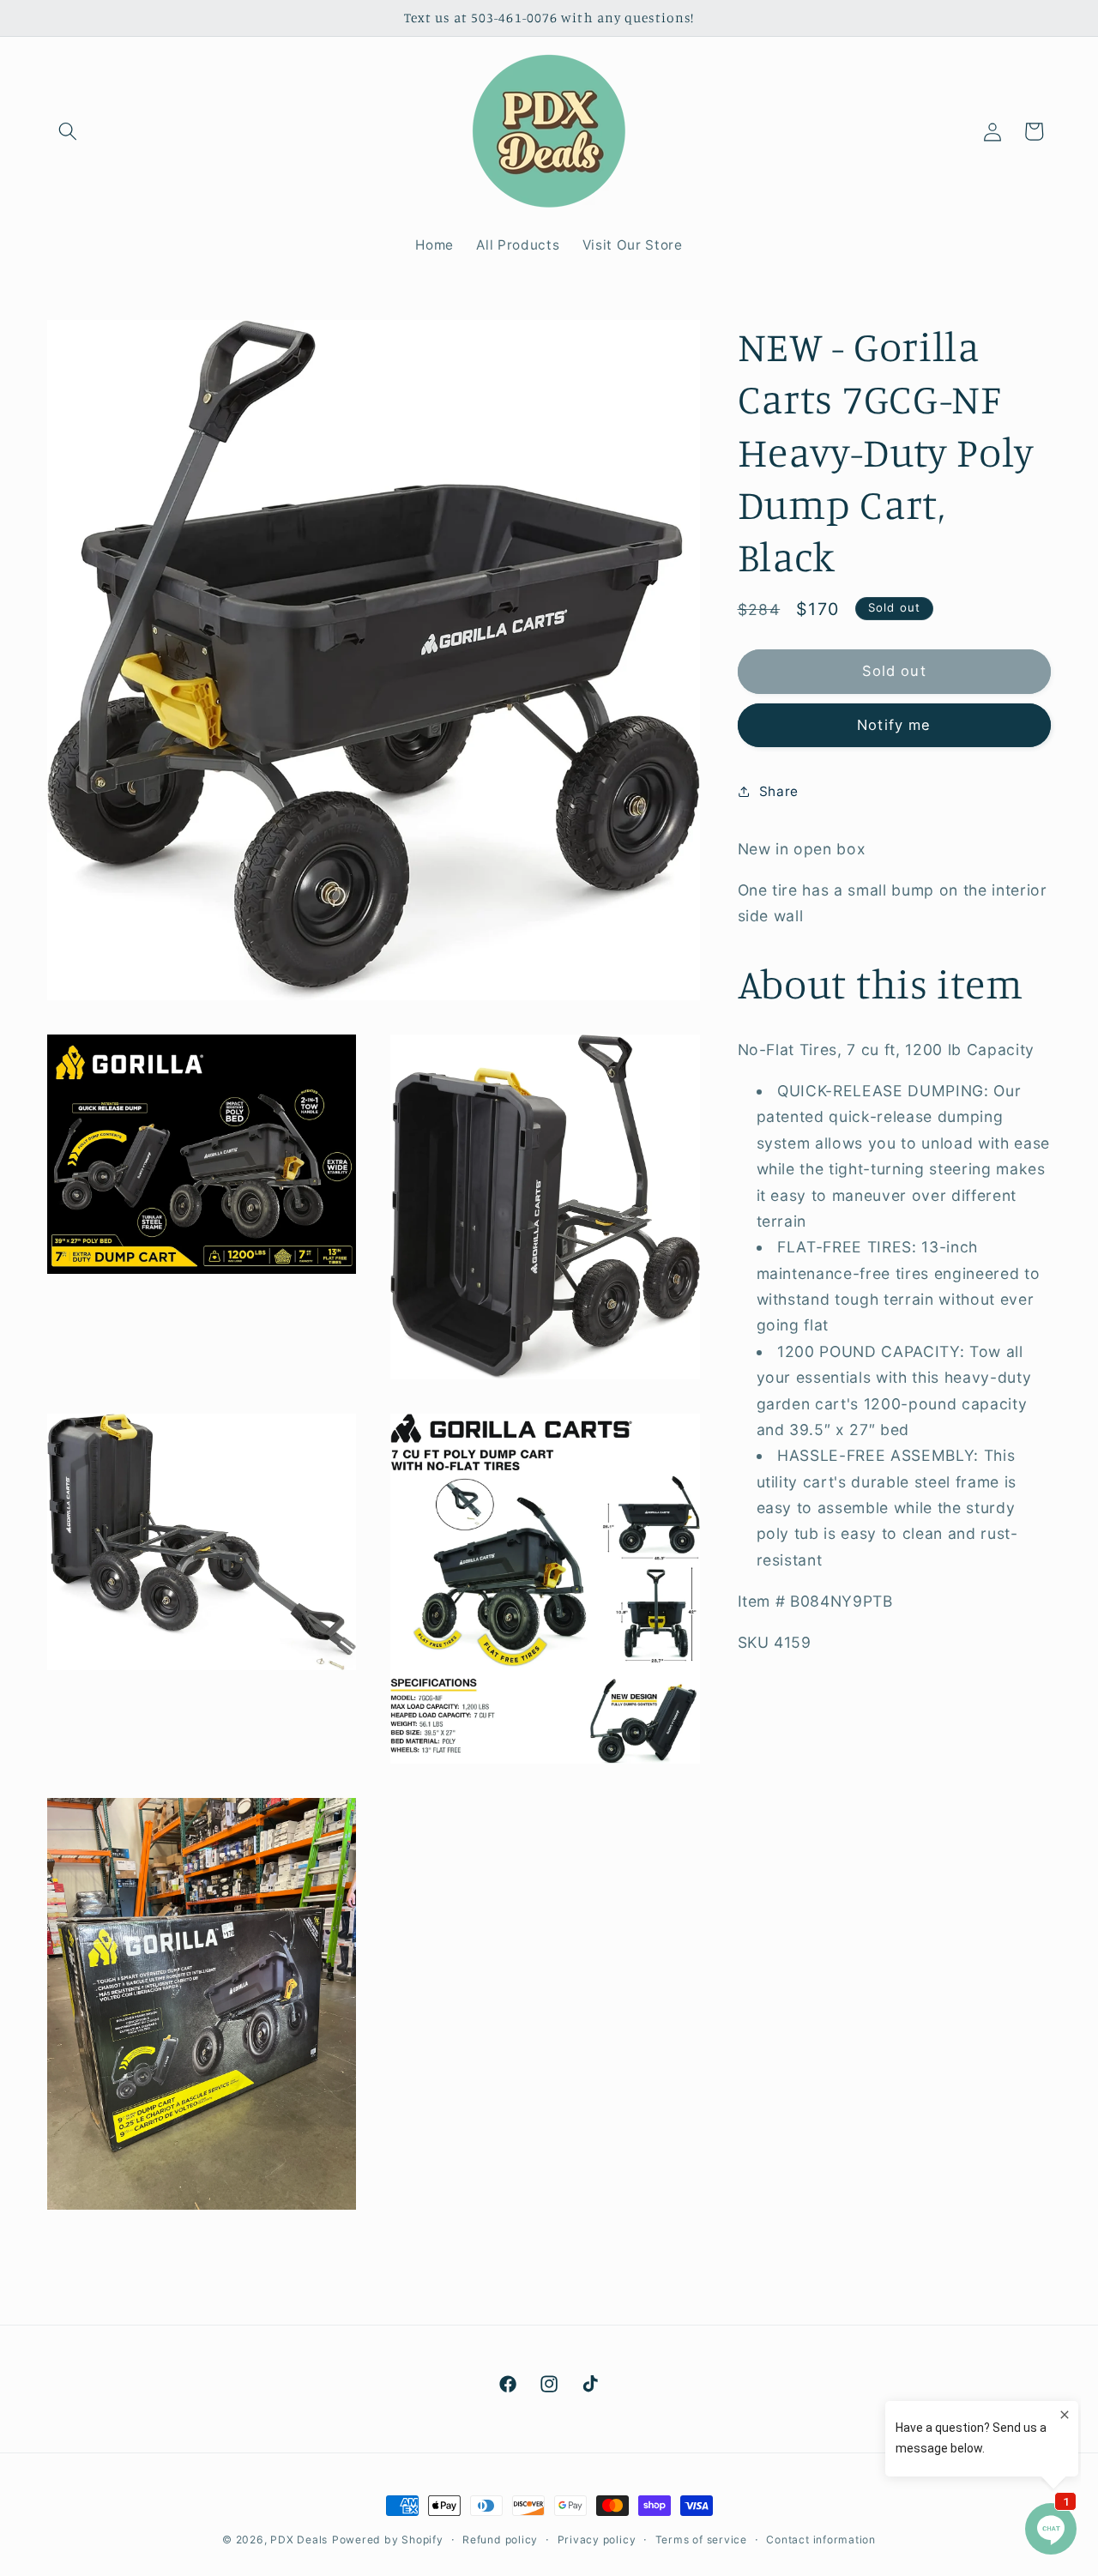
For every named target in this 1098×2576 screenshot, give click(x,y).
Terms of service (701, 2540)
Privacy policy (597, 2540)
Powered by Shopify (388, 2540)
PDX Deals (299, 2540)
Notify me (894, 725)
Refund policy (500, 2540)
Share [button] (779, 791)
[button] (68, 131)
